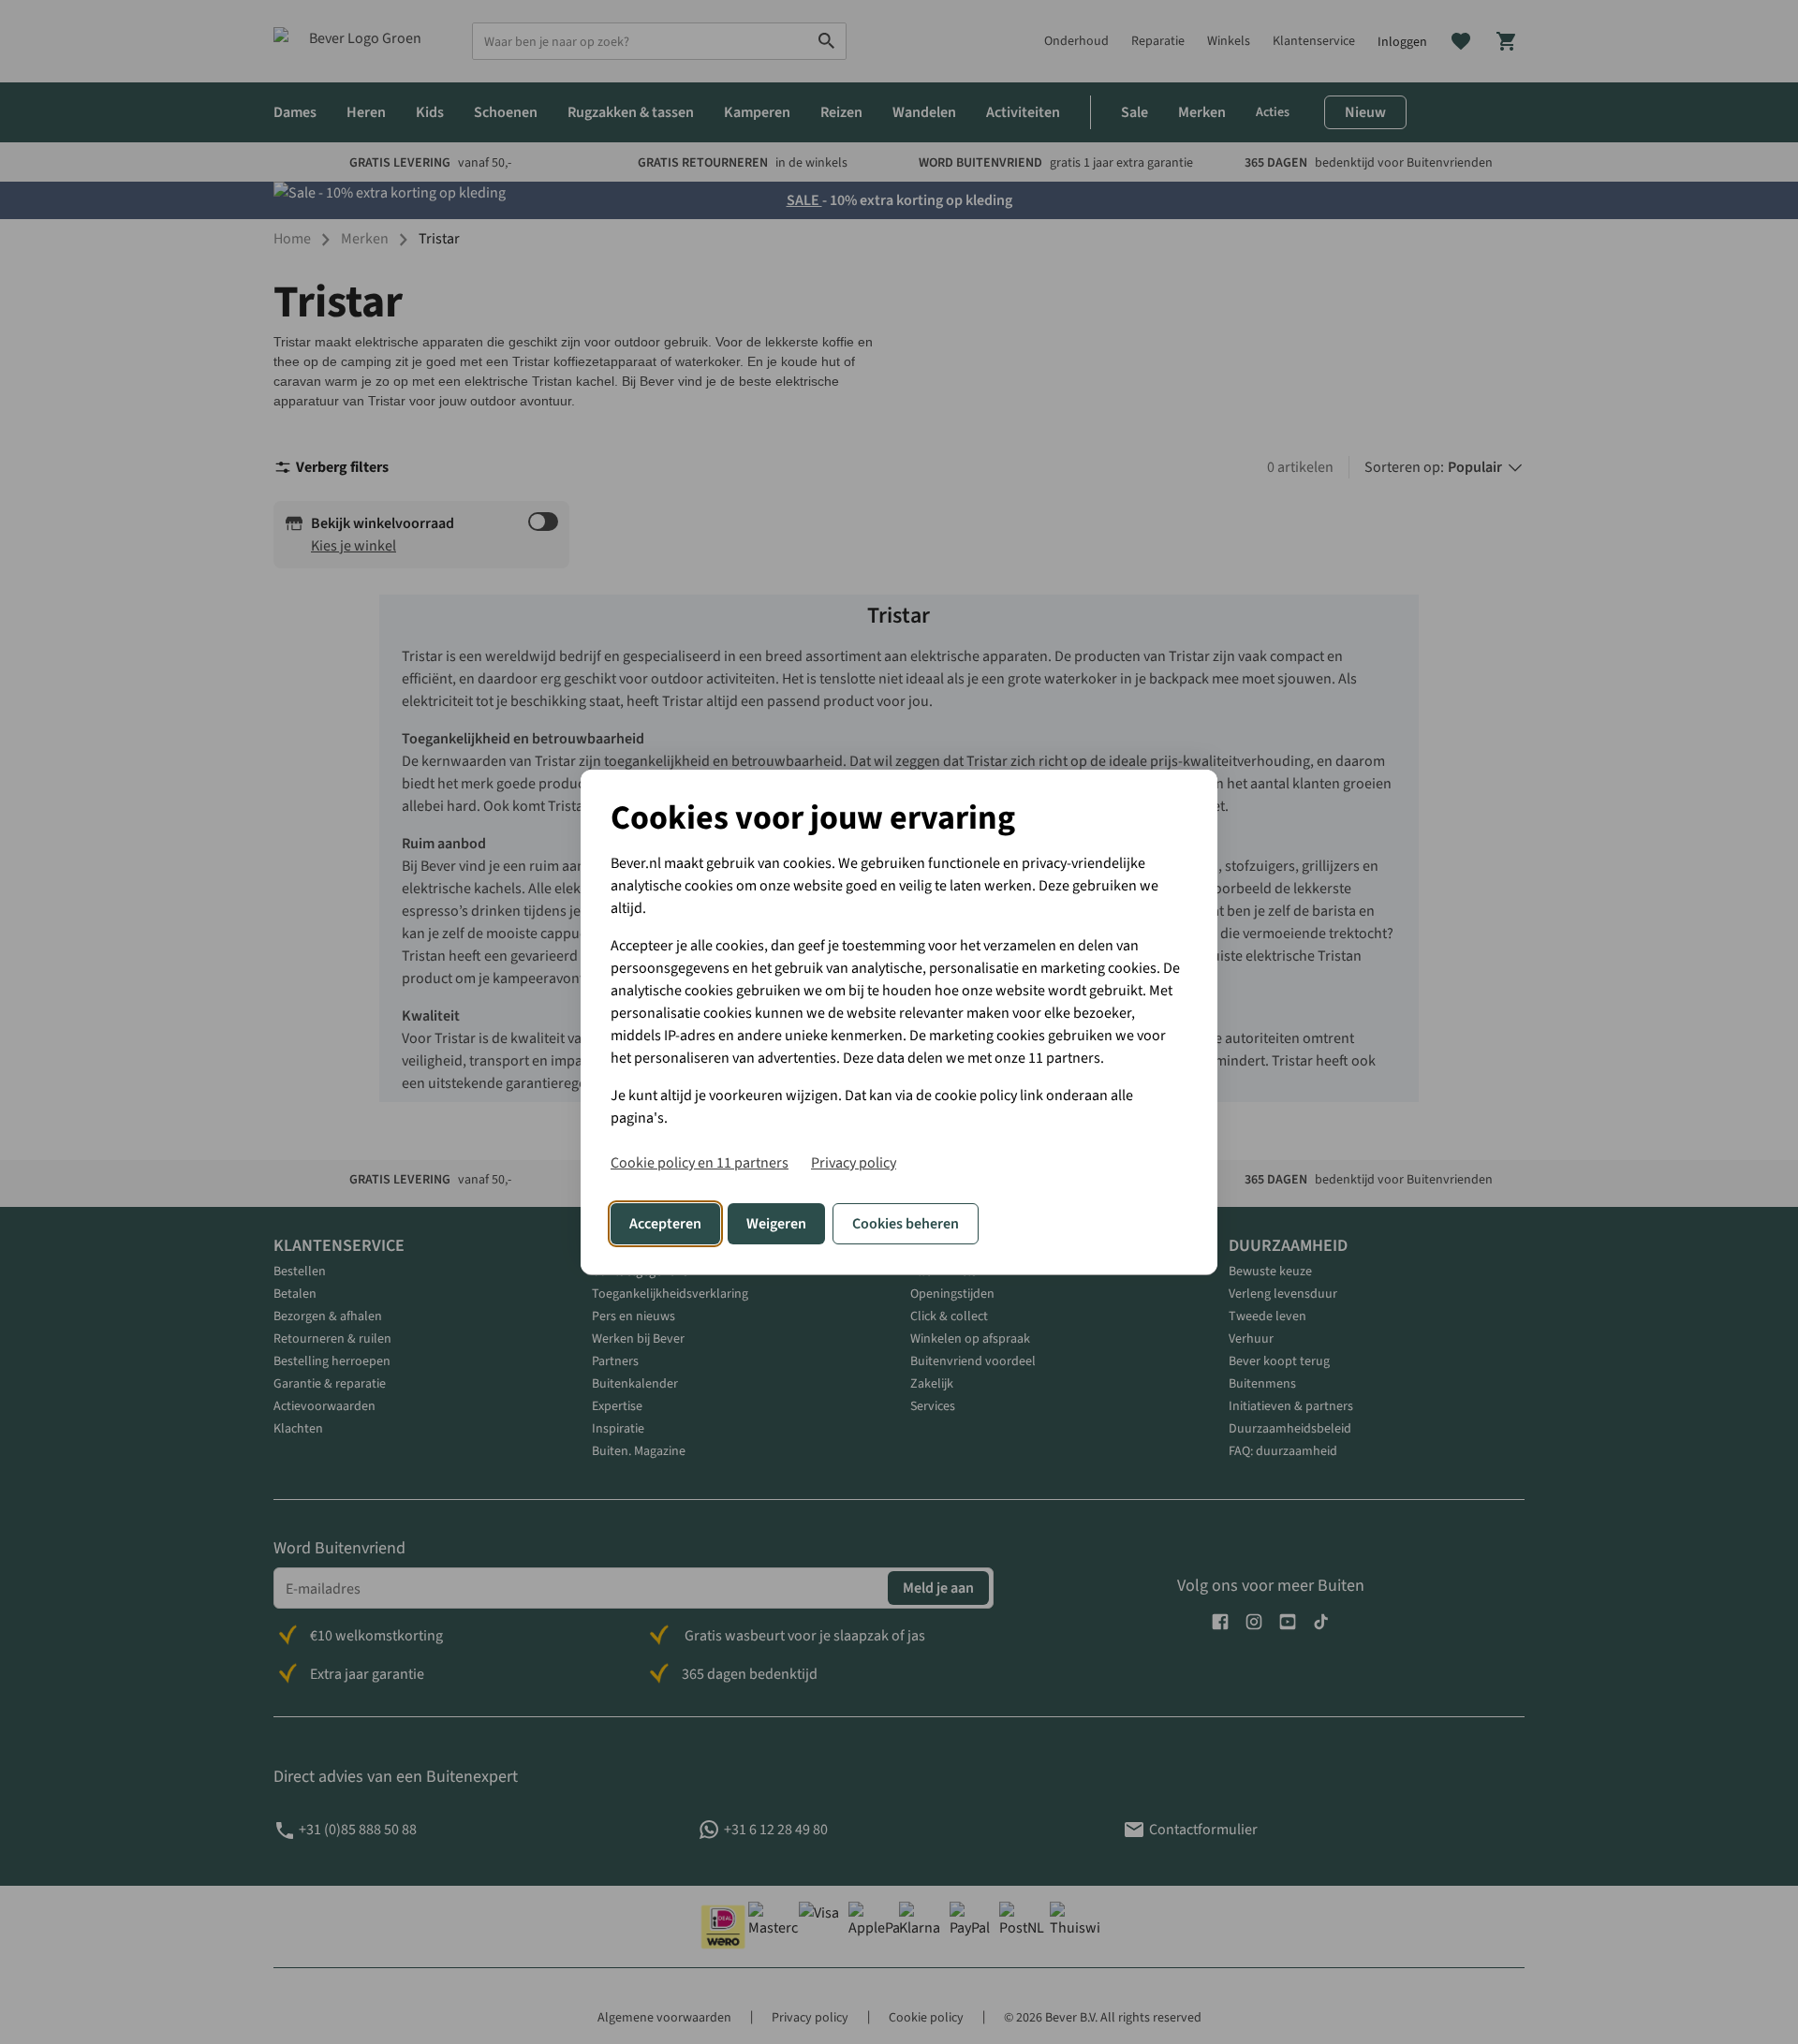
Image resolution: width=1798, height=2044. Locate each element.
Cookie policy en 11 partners (700, 1162)
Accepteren (665, 1224)
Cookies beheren (906, 1224)
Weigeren (776, 1224)
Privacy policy (854, 1162)
